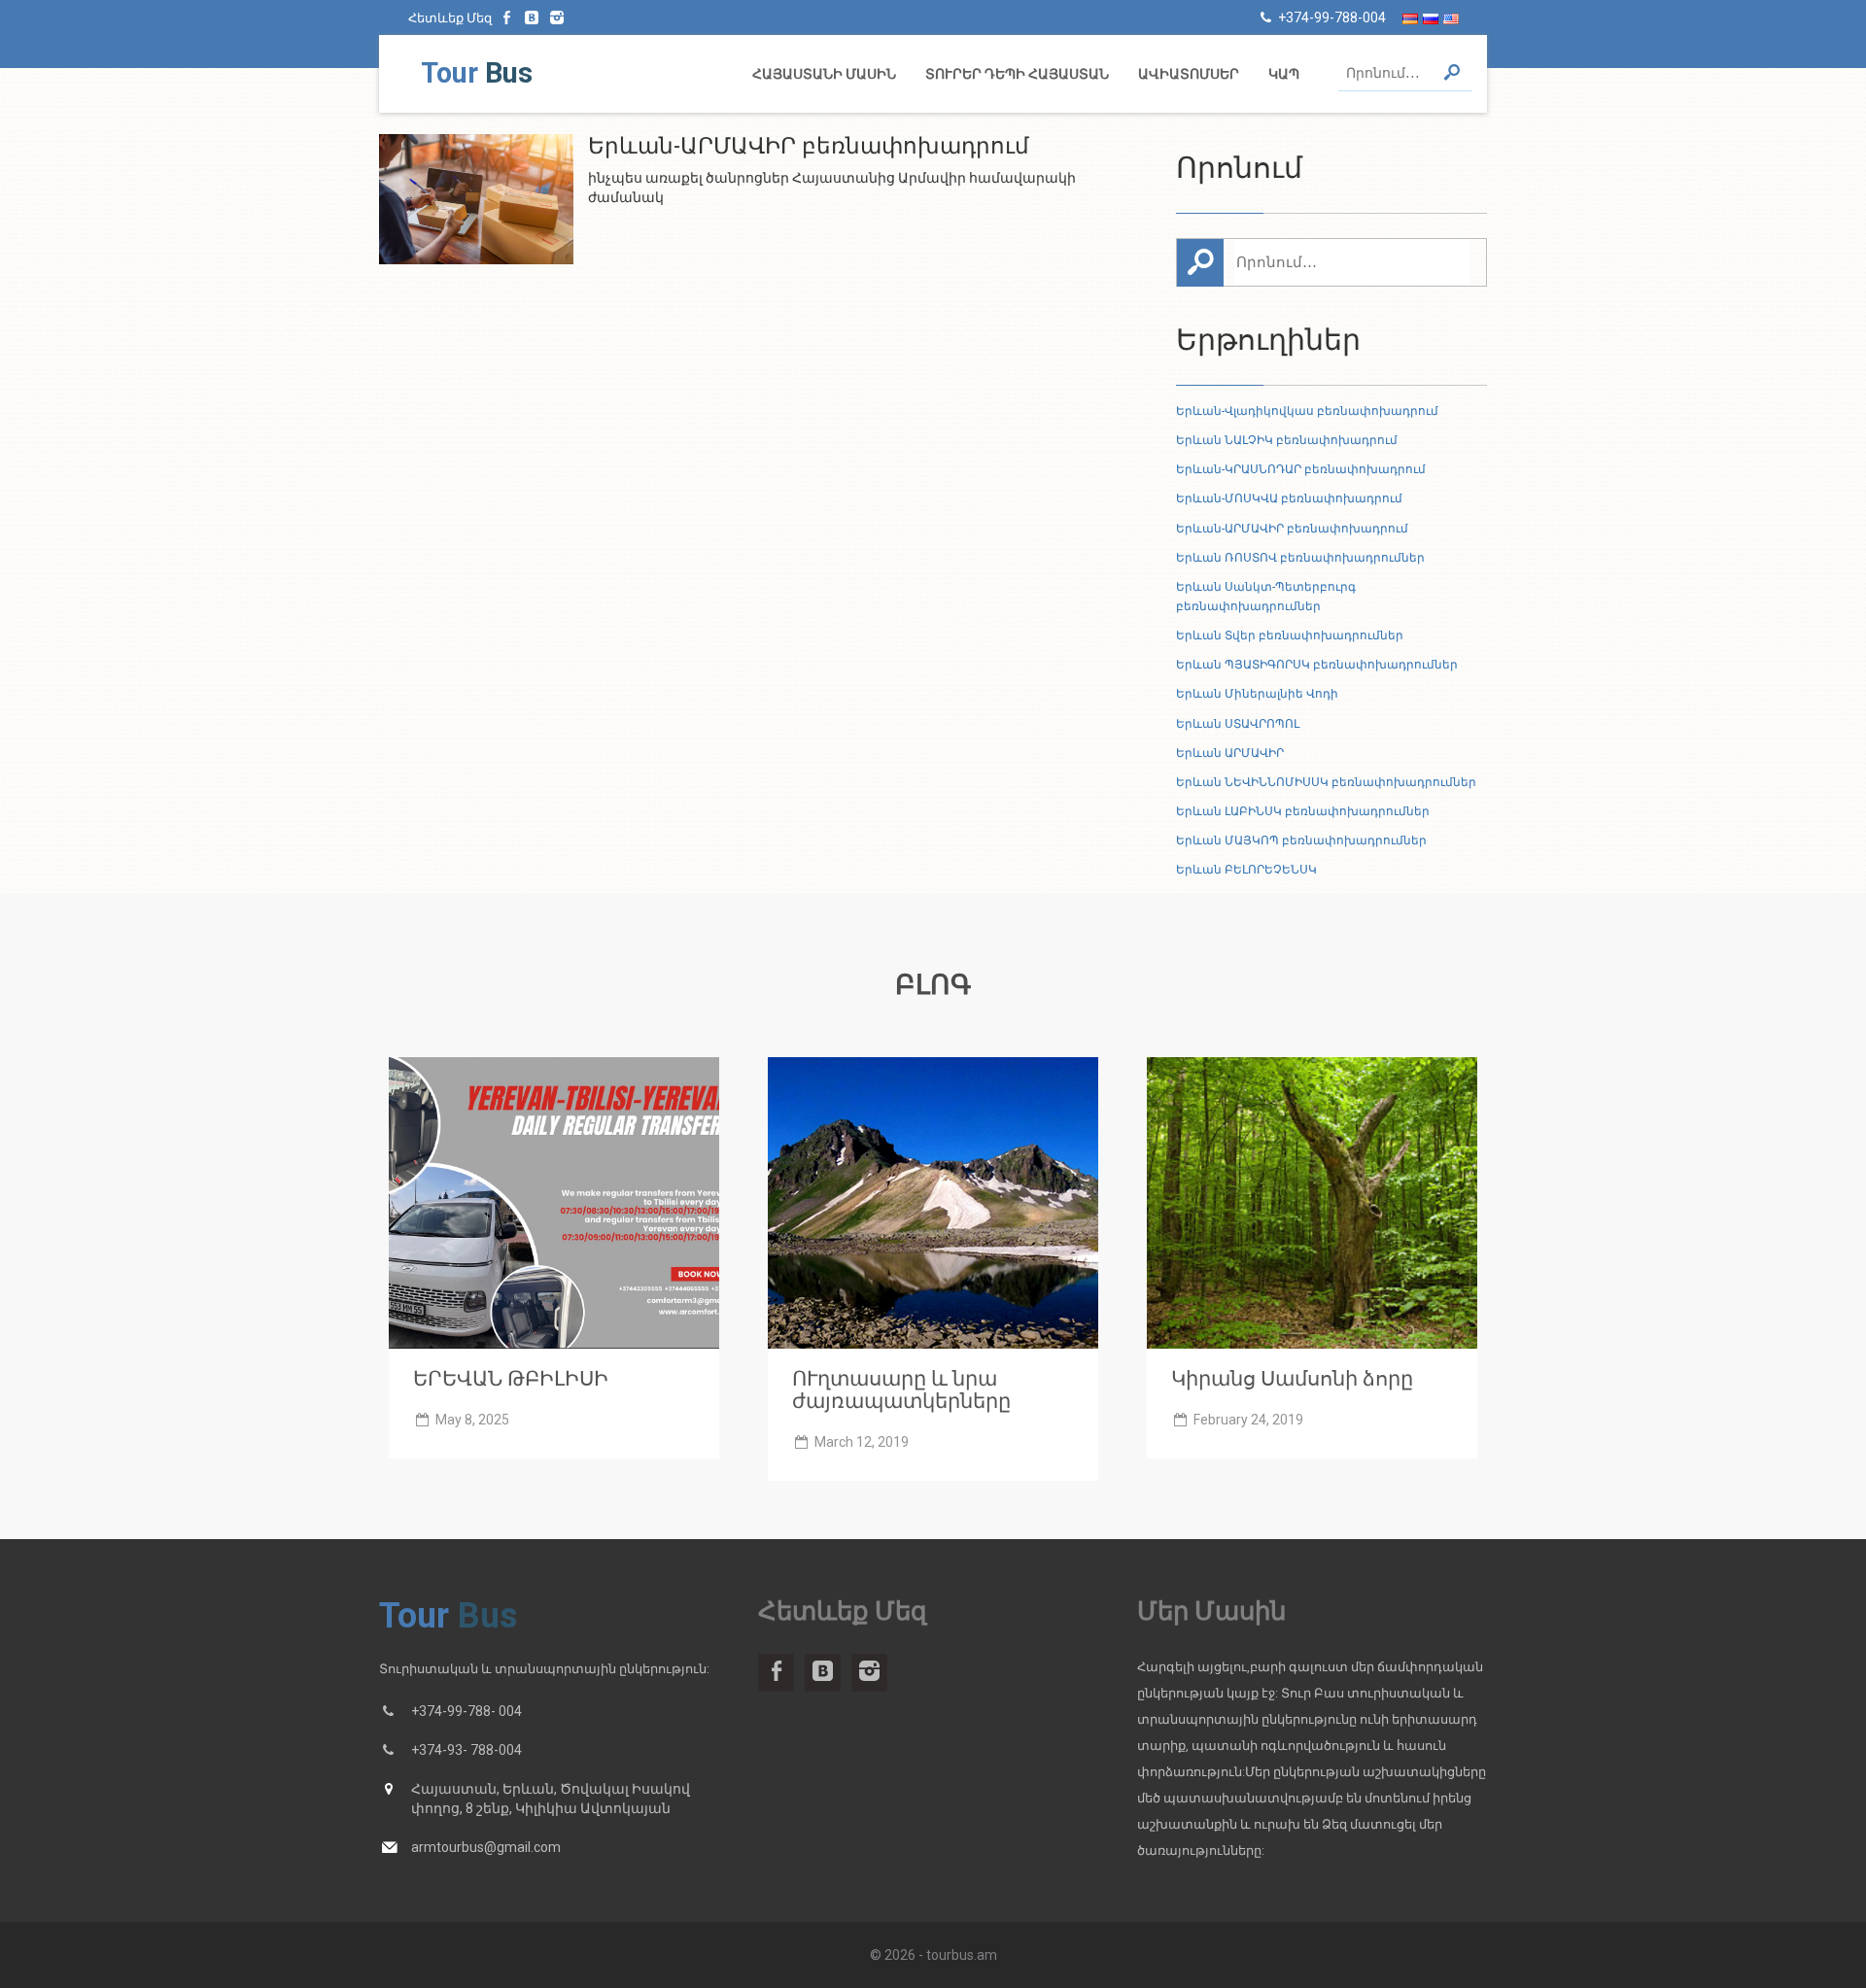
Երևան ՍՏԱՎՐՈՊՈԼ (1238, 724)
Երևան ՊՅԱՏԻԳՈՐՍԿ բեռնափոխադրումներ (1317, 665)
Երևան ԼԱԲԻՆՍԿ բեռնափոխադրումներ (1303, 811)
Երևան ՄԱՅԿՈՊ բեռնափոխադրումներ (1301, 840)
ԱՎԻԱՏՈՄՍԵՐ (1189, 74)
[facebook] (507, 17)
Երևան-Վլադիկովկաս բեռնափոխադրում (1307, 411)
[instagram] (557, 17)
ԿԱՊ (1284, 74)
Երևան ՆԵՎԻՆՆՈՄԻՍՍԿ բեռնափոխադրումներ (1326, 782)
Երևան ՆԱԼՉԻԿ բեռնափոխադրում (1287, 440)
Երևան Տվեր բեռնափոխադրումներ (1290, 635)
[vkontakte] (533, 17)
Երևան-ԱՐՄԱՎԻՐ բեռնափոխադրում (1292, 529)
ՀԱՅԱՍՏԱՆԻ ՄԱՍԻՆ (824, 74)
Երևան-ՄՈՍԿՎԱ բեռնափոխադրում (1289, 498)
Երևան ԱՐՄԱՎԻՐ (1230, 753)
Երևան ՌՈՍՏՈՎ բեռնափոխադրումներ (1300, 558)
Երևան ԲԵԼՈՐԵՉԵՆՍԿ (1246, 870)
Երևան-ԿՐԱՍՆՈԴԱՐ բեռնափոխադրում (1301, 469)
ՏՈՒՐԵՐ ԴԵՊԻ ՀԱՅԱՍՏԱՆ (1017, 74)
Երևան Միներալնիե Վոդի (1257, 694)
